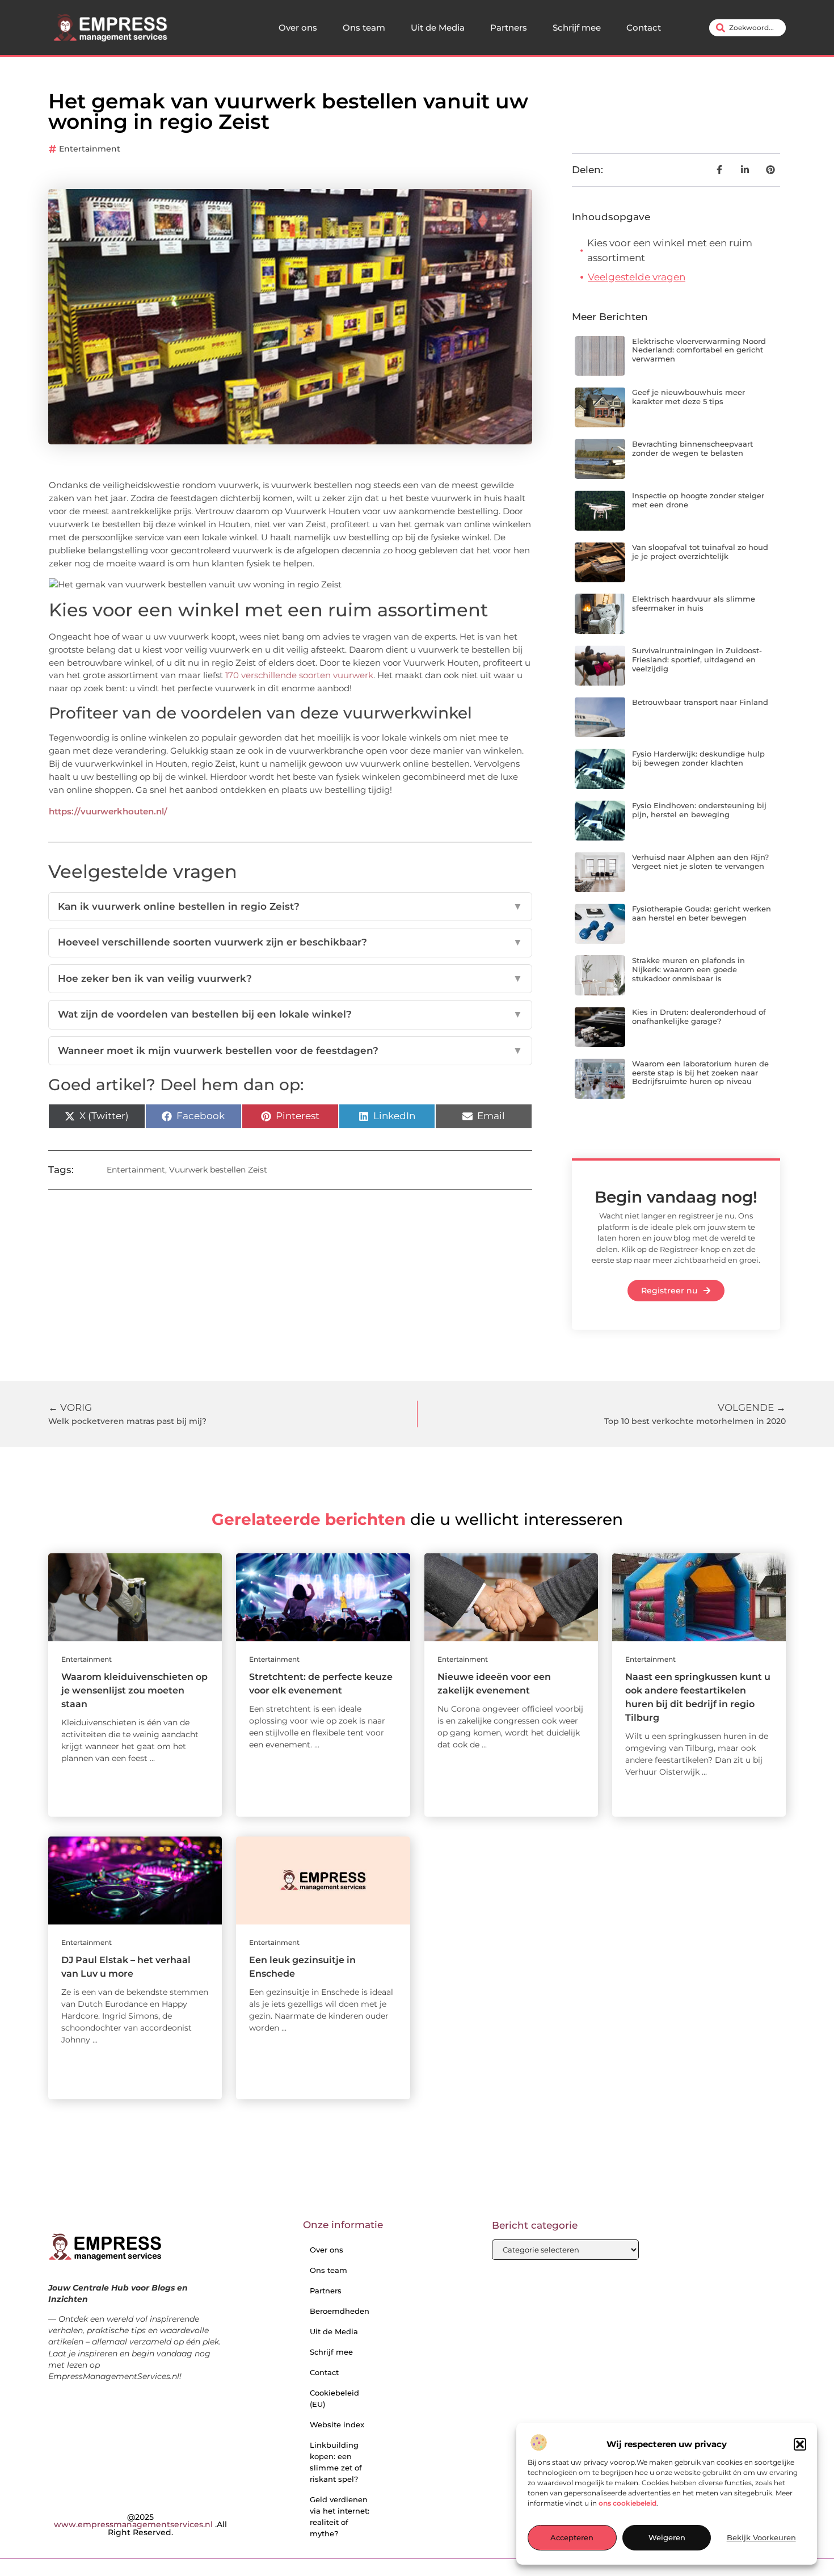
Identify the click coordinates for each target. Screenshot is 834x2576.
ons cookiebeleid (627, 2503)
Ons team (364, 28)
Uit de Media (438, 28)
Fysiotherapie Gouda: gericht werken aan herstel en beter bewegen (702, 913)
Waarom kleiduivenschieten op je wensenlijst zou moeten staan (134, 1690)
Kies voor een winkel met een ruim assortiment (670, 250)
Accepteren (572, 2538)
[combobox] (747, 28)
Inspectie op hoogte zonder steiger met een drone (698, 500)
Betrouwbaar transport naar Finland (700, 702)
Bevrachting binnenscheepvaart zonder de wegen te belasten (692, 448)
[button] (800, 2444)
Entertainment (90, 149)
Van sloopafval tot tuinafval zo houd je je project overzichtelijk (700, 552)
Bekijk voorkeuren (761, 2538)
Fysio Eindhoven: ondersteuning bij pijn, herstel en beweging (699, 810)
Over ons (298, 28)
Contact (644, 28)
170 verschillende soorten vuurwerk (299, 675)
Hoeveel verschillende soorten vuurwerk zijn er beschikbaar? (290, 942)
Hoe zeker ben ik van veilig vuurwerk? (290, 978)
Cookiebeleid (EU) (334, 2398)
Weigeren (667, 2538)
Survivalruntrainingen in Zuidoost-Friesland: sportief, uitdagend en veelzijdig (697, 659)
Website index (337, 2424)
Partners (509, 28)
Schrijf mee (577, 28)
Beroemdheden (340, 2311)
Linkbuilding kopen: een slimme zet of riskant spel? (336, 2462)
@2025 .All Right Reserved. (140, 2525)
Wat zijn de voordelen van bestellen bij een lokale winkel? (290, 1014)
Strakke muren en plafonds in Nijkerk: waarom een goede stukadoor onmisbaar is (688, 969)
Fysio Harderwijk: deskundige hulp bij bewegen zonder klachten (698, 758)
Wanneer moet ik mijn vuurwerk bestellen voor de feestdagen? (290, 1050)
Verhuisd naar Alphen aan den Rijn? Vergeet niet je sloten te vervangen (700, 862)
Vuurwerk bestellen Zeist (218, 1170)
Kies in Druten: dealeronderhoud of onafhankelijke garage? (699, 1016)
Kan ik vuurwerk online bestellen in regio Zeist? (290, 906)
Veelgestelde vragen (637, 277)
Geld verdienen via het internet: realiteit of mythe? (340, 2516)
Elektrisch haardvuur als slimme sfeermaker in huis (694, 603)
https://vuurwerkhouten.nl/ (108, 811)
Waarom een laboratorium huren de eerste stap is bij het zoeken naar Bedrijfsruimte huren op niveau (700, 1072)
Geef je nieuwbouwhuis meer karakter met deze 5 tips (688, 397)
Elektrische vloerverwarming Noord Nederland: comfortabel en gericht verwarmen (699, 350)
